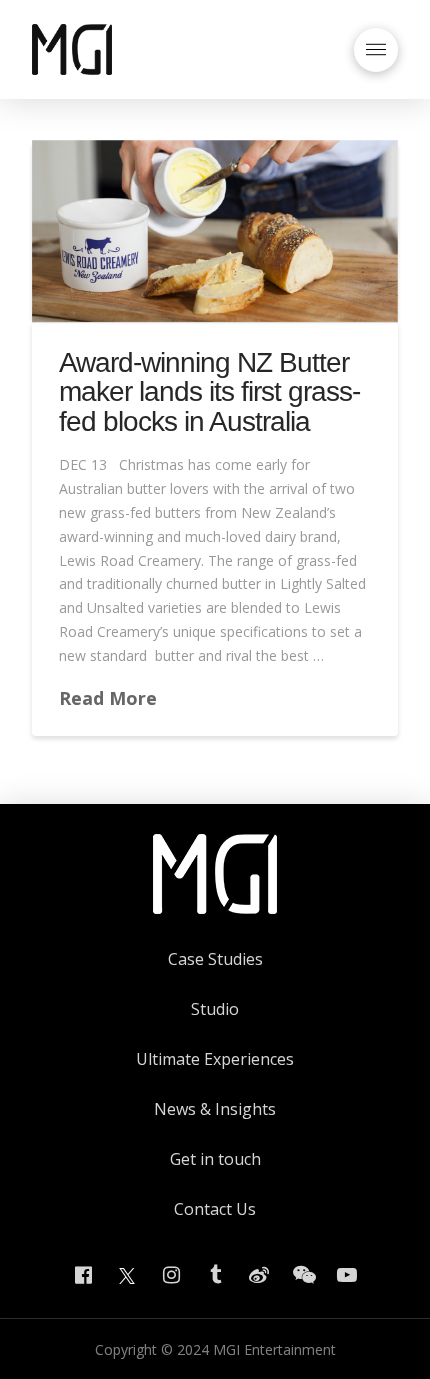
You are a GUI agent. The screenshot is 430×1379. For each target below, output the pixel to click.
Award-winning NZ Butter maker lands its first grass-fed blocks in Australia (210, 392)
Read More (108, 698)
